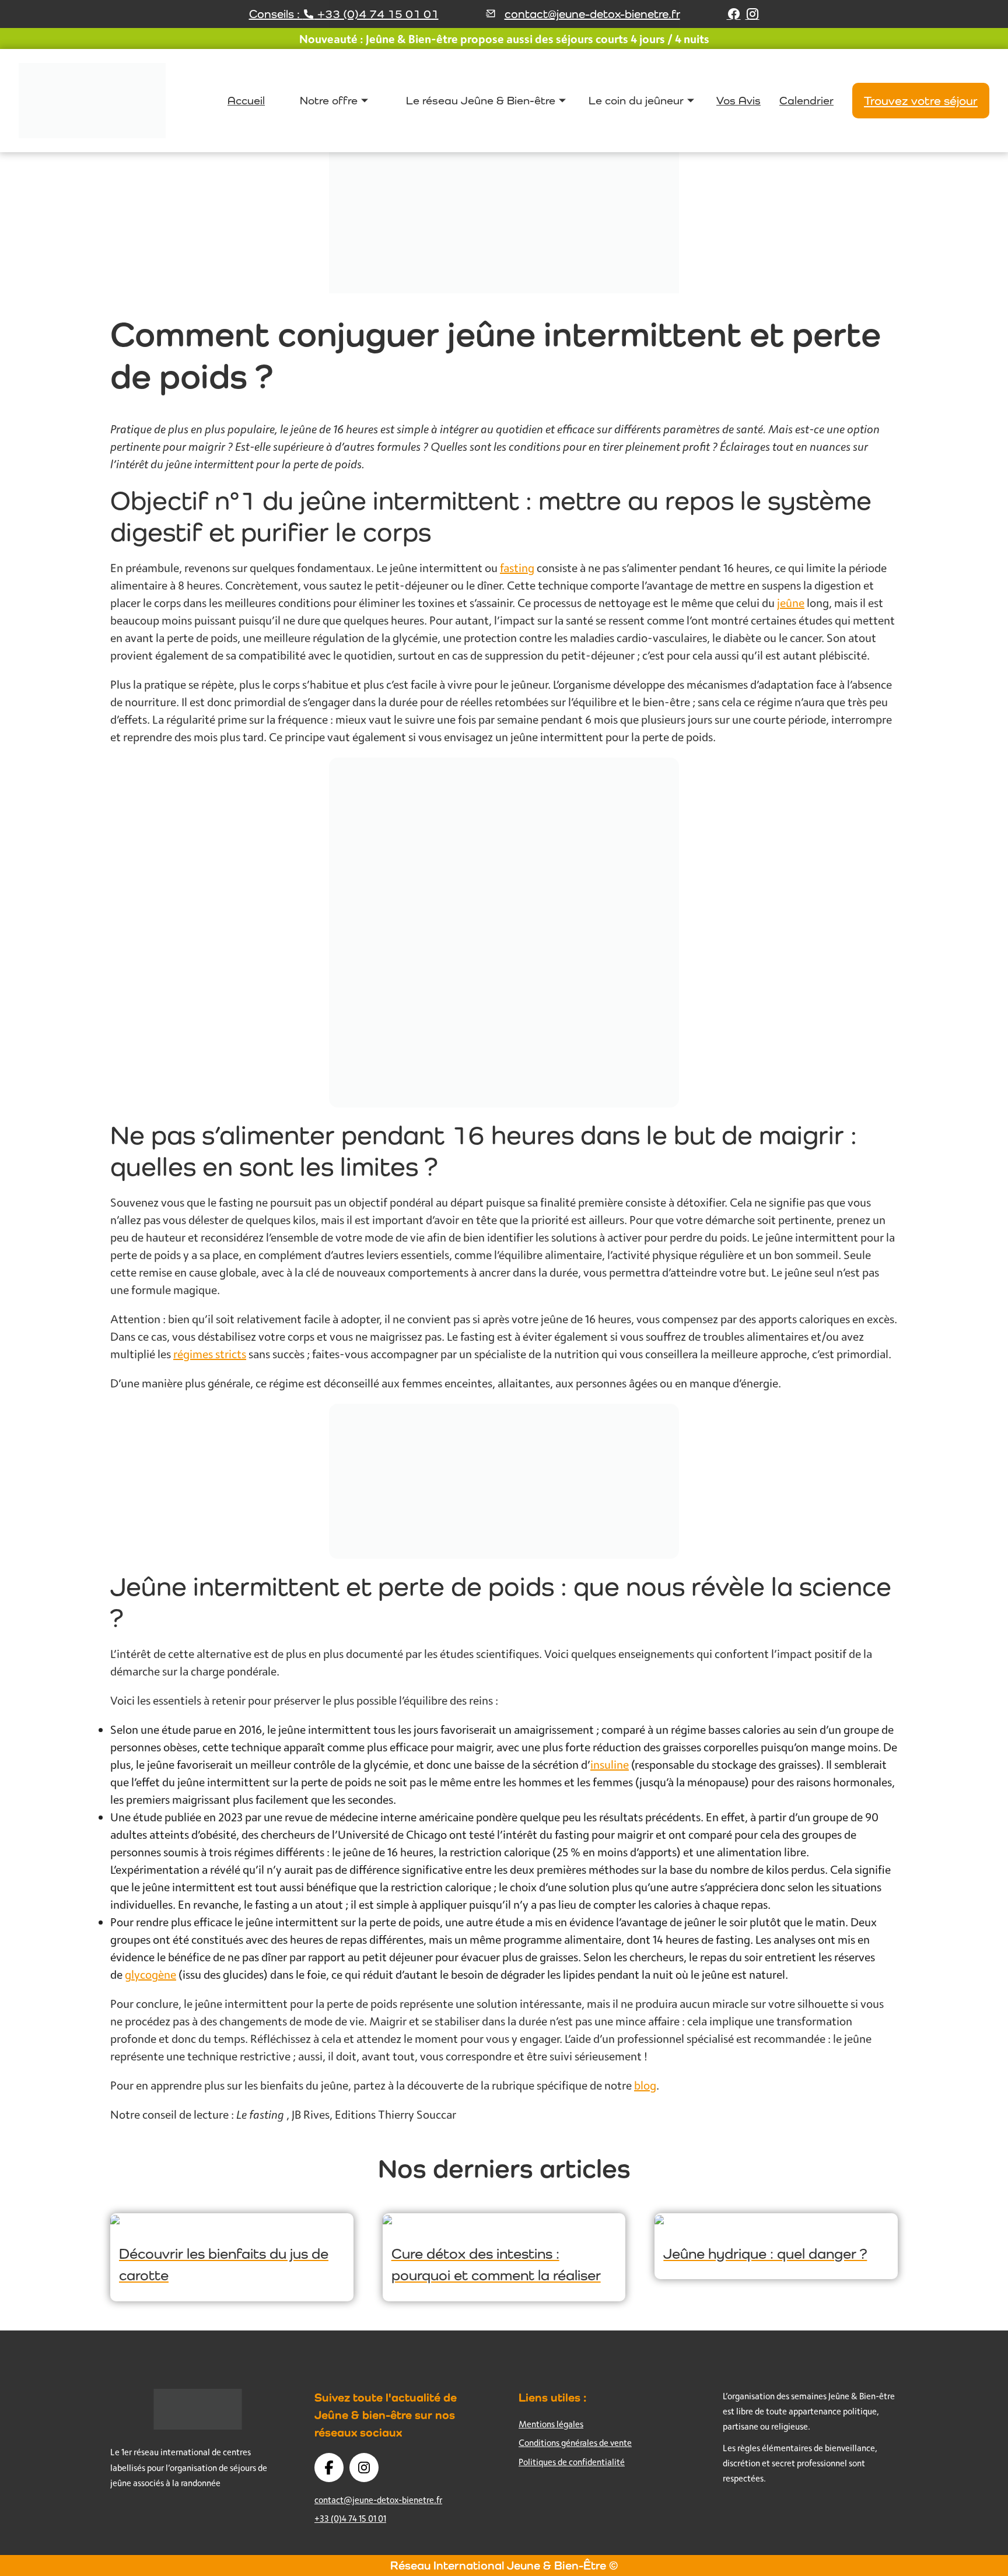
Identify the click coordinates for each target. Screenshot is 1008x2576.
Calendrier (806, 100)
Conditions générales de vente (575, 2443)
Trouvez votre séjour (921, 101)
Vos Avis (738, 100)
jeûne (791, 603)
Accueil (246, 100)
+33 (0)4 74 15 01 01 (350, 2519)
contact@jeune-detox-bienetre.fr (592, 14)
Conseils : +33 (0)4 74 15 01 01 (344, 14)
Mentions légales (551, 2424)
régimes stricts (210, 1354)
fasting (517, 568)
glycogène (150, 1974)
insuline (610, 1764)
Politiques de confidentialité (572, 2462)
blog (645, 2085)
